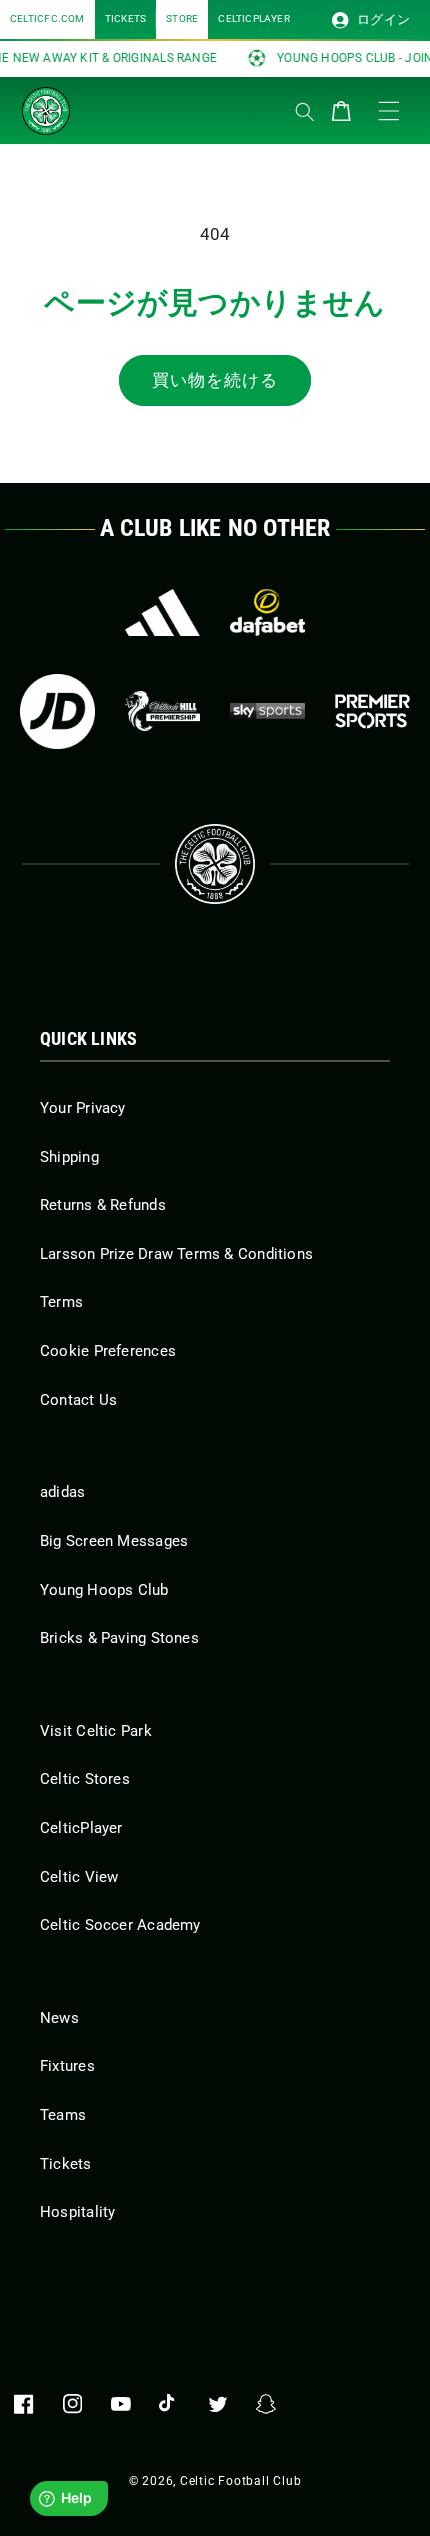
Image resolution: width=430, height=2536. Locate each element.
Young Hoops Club (104, 1590)
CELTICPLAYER (254, 18)
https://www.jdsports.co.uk (57, 711)
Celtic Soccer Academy (120, 1925)
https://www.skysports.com (267, 711)
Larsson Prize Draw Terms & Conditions (176, 1254)
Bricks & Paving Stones (119, 1638)
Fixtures (67, 2066)
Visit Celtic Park (96, 1731)
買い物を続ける (215, 380)
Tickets (66, 2164)
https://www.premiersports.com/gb (372, 711)
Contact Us (78, 1400)
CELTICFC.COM (47, 18)
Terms (61, 1302)
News (59, 2018)
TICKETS (126, 18)
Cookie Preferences (108, 1351)
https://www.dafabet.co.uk (267, 612)
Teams (63, 2115)
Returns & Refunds (103, 1205)
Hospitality (77, 2212)
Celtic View (79, 1877)
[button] (122, 106)
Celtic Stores (85, 1779)
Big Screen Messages (114, 1541)
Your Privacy (83, 1108)
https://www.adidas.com (162, 612)
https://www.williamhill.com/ (162, 711)
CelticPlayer (81, 1828)
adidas (62, 1492)
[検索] (305, 112)
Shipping (69, 1157)
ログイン (382, 19)
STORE (182, 18)
